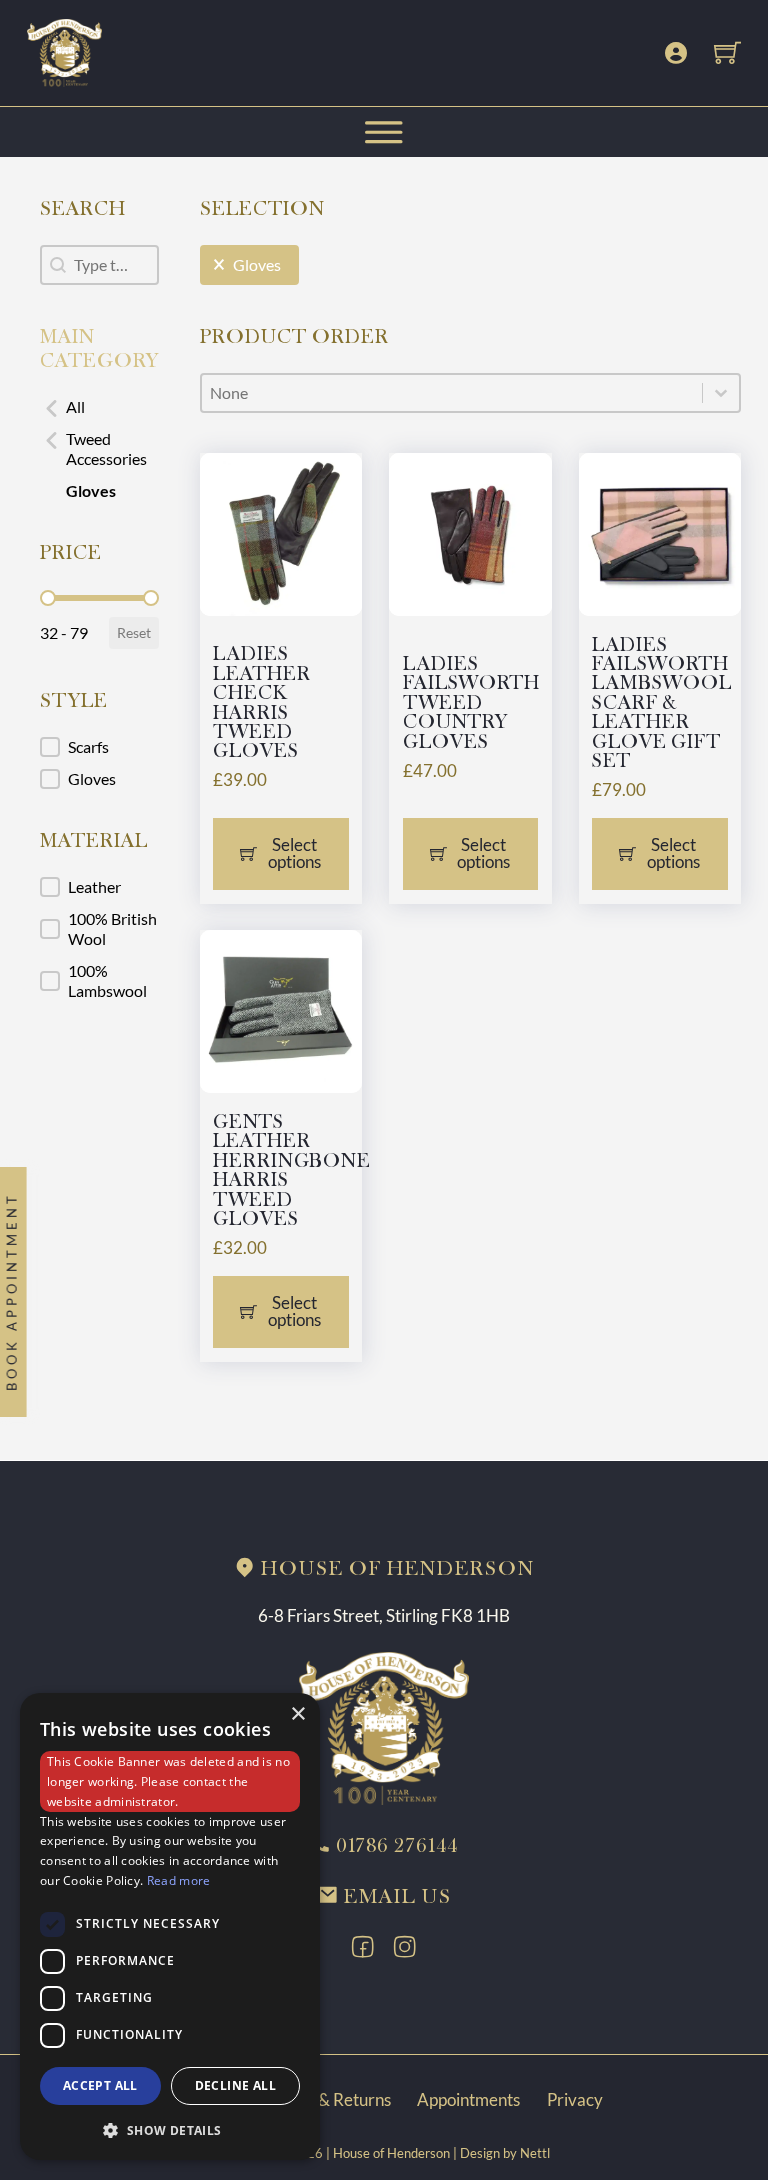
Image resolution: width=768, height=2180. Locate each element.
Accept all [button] (100, 2085)
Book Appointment (11, 1292)
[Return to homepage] (383, 1726)
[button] (99, 407)
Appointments (468, 2099)
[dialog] (170, 1926)
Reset (134, 632)
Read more (179, 1880)
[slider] (48, 598)
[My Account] (676, 53)
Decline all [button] (235, 2085)
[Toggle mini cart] (727, 52)
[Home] (64, 50)
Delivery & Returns (321, 2099)
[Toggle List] (721, 393)
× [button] (297, 1714)
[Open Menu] (384, 132)
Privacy (575, 2099)
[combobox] (452, 393)
